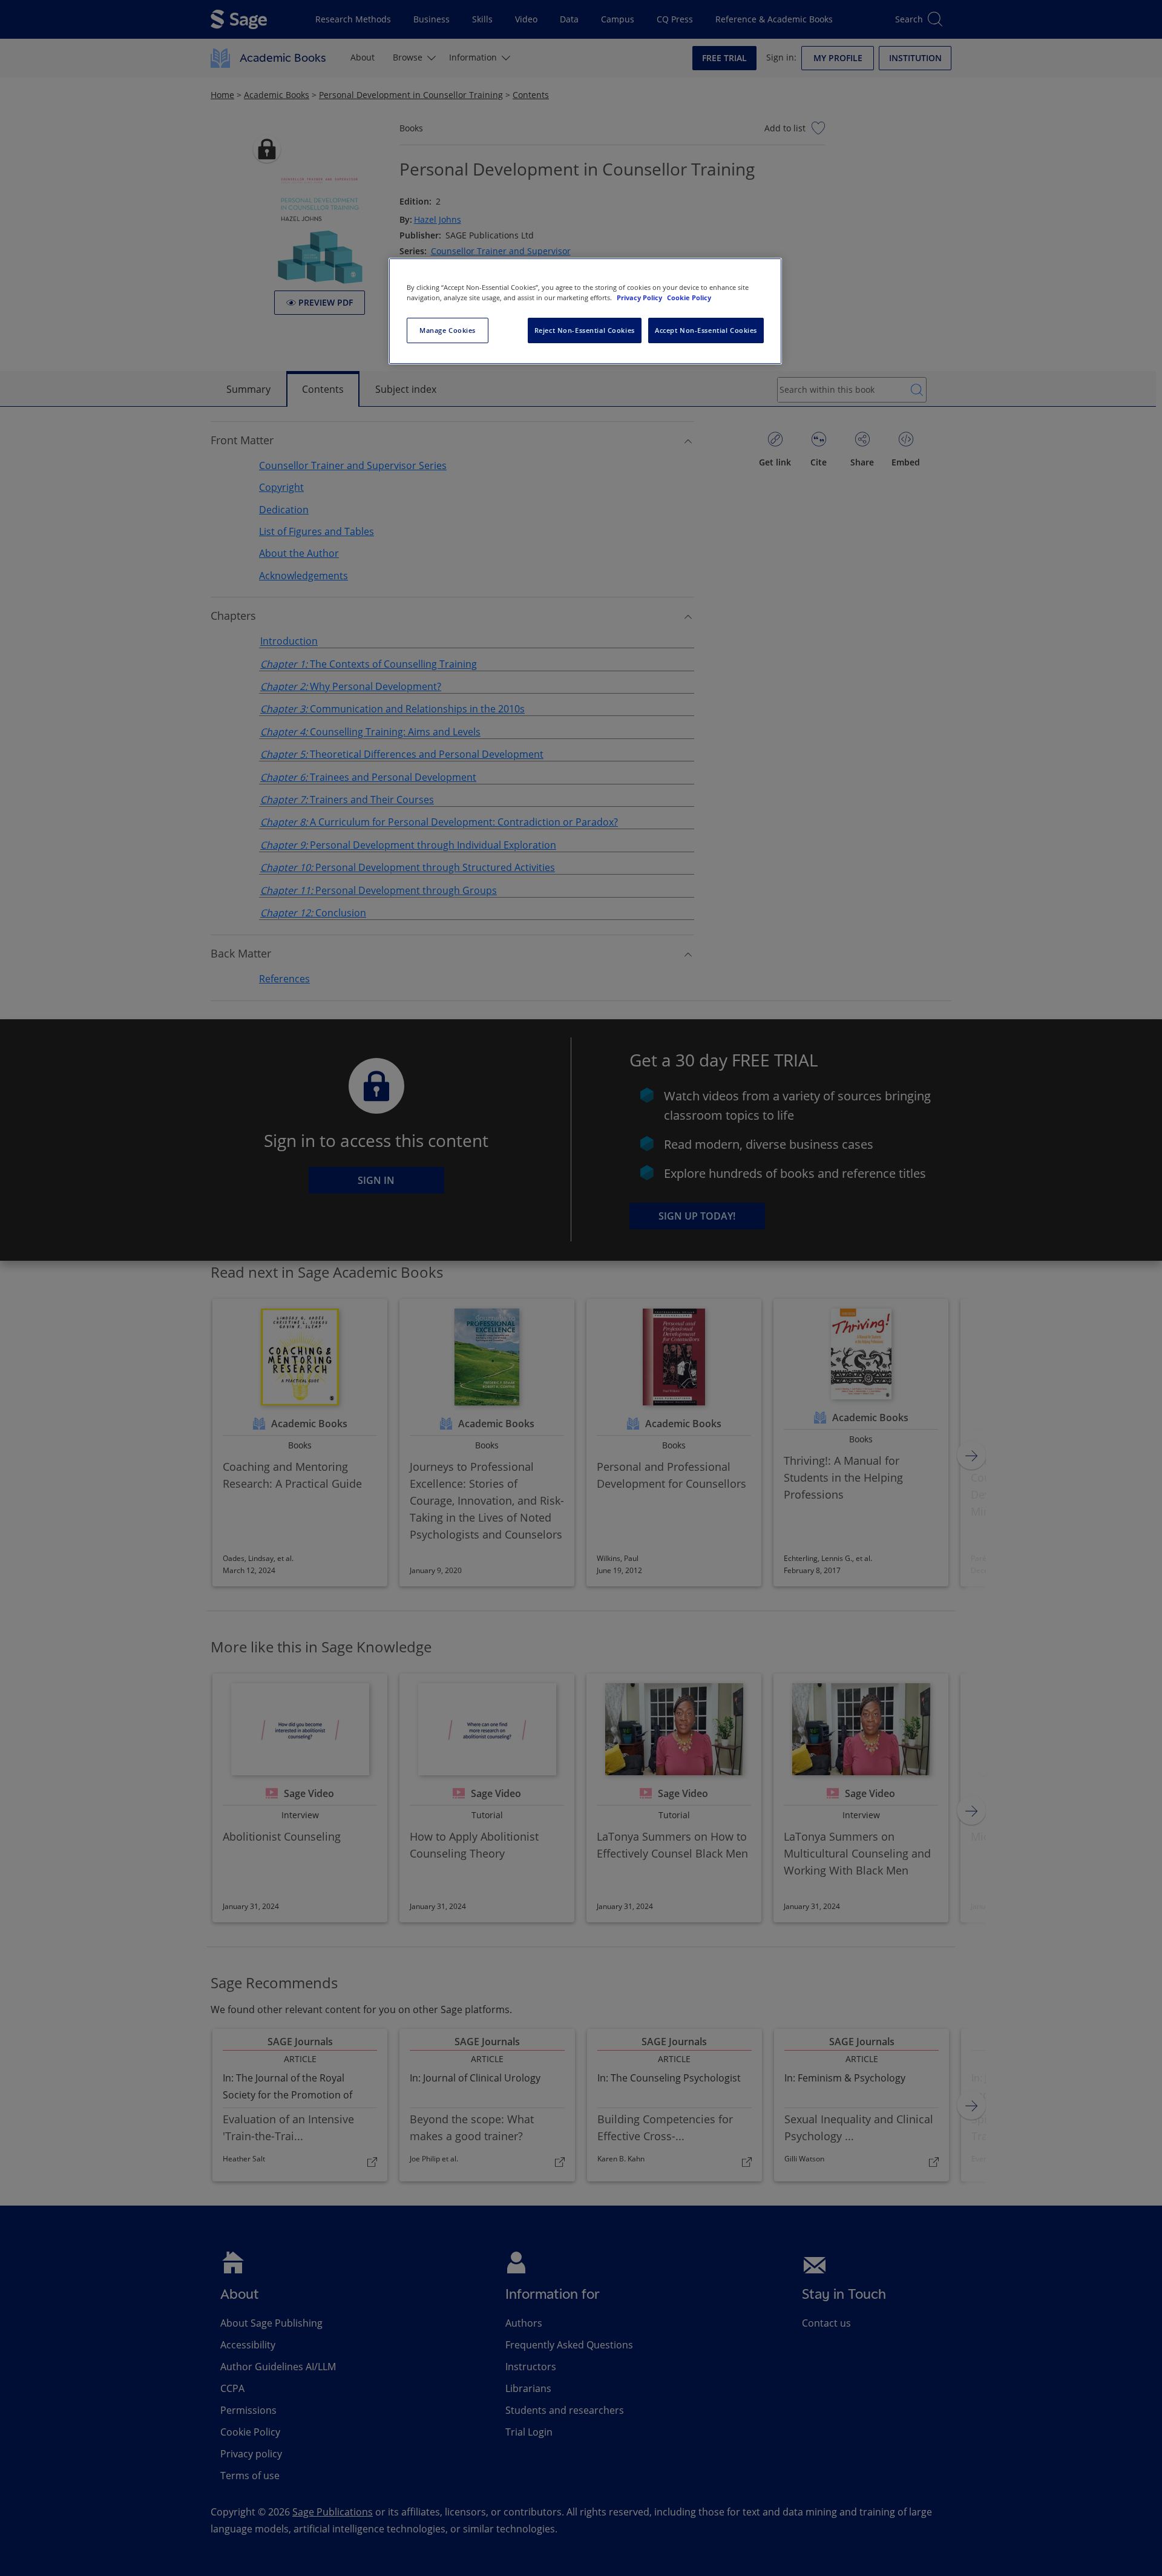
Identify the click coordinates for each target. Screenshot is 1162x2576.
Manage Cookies (448, 330)
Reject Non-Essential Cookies (585, 330)
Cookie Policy (689, 297)
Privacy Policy (640, 297)
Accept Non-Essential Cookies (706, 330)
